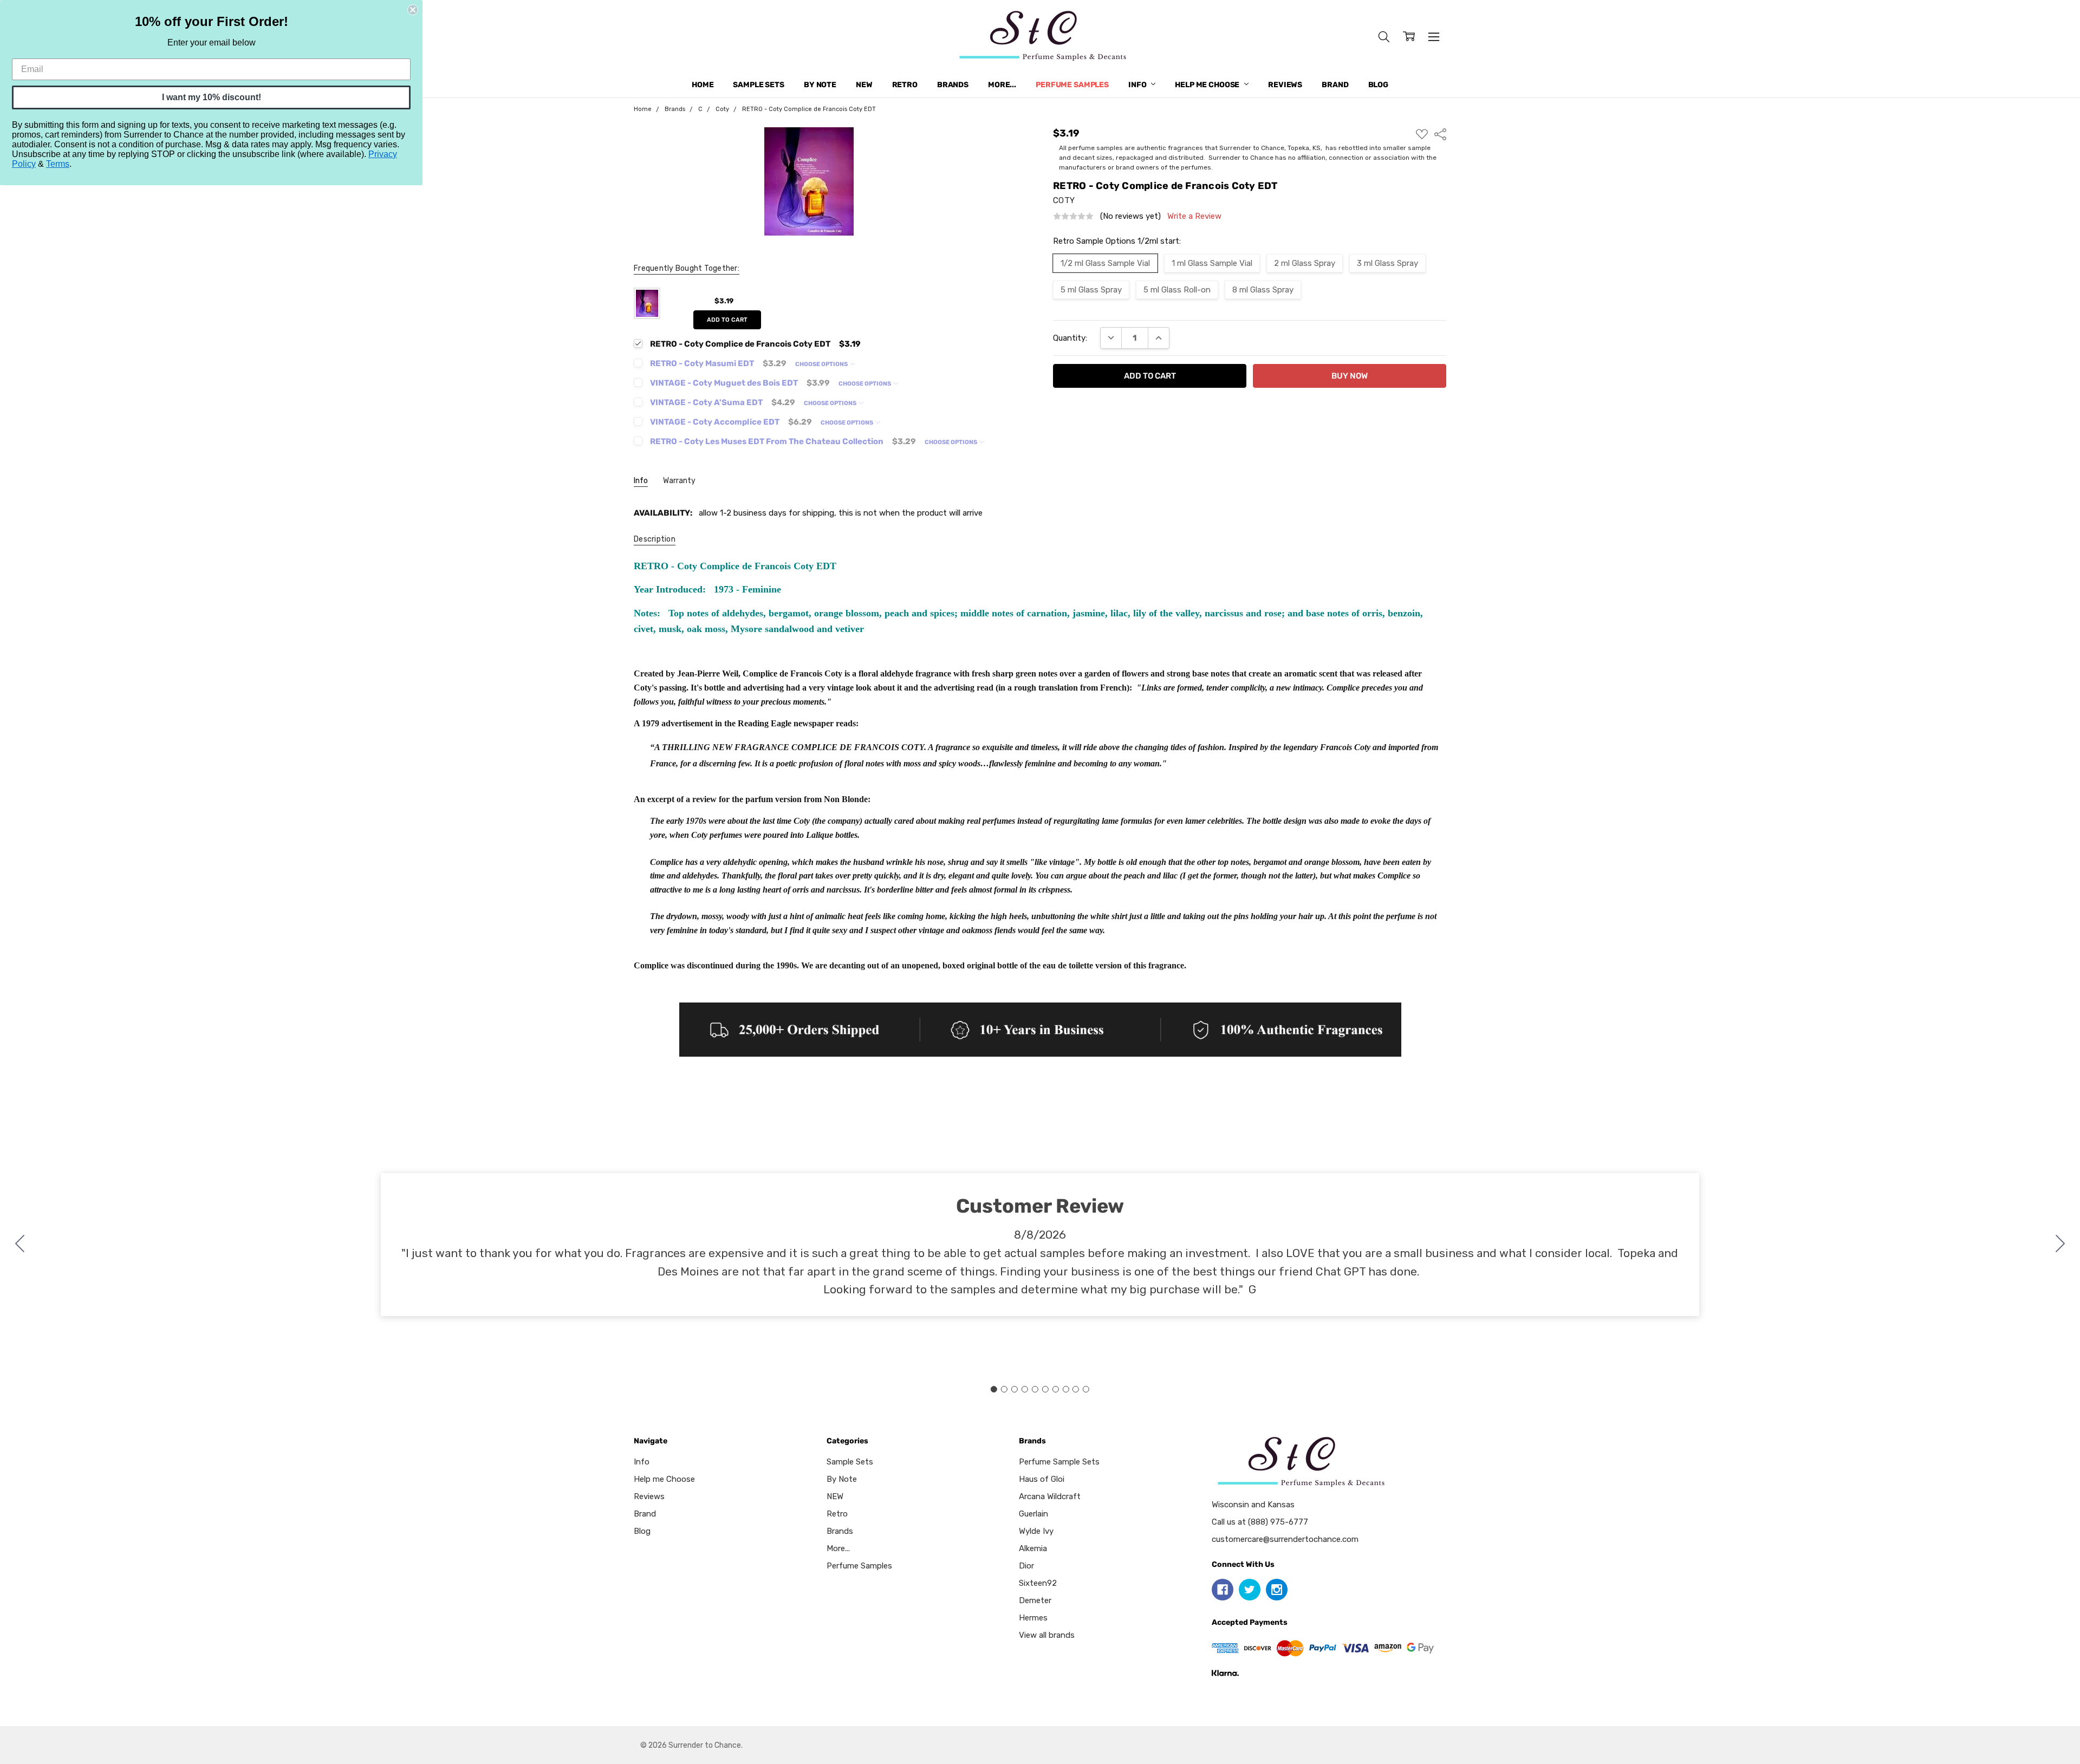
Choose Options (822, 364)
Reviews (1285, 85)
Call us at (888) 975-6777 (1260, 1522)
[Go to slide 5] (1035, 1389)
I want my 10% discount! (212, 97)
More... (1002, 85)
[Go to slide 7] (1055, 1389)
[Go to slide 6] (1045, 1389)
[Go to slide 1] (994, 1389)
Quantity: (1070, 338)
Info (1138, 85)
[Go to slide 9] (1076, 1389)
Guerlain (1033, 1514)
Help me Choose (1208, 85)
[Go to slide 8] (1065, 1389)
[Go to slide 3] (1015, 1389)
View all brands (1047, 1635)
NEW (864, 85)
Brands (953, 85)
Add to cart (727, 320)
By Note (820, 85)
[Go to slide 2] (2060, 1245)
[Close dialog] (413, 10)
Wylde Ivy (1036, 1531)
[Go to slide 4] (1025, 1389)
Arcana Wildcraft (1050, 1496)
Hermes (1033, 1618)
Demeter (1035, 1600)
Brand (1335, 85)
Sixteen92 (1038, 1583)
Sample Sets (758, 85)
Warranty (679, 481)
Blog (1378, 85)
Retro (905, 85)
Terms (58, 164)
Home (703, 85)
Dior (1026, 1566)
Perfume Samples (1072, 85)
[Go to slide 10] (20, 1245)
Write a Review (1194, 216)
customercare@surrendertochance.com (1285, 1539)
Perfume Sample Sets (1059, 1462)
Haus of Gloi (1042, 1479)
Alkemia (1033, 1548)
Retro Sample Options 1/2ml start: (1117, 241)
